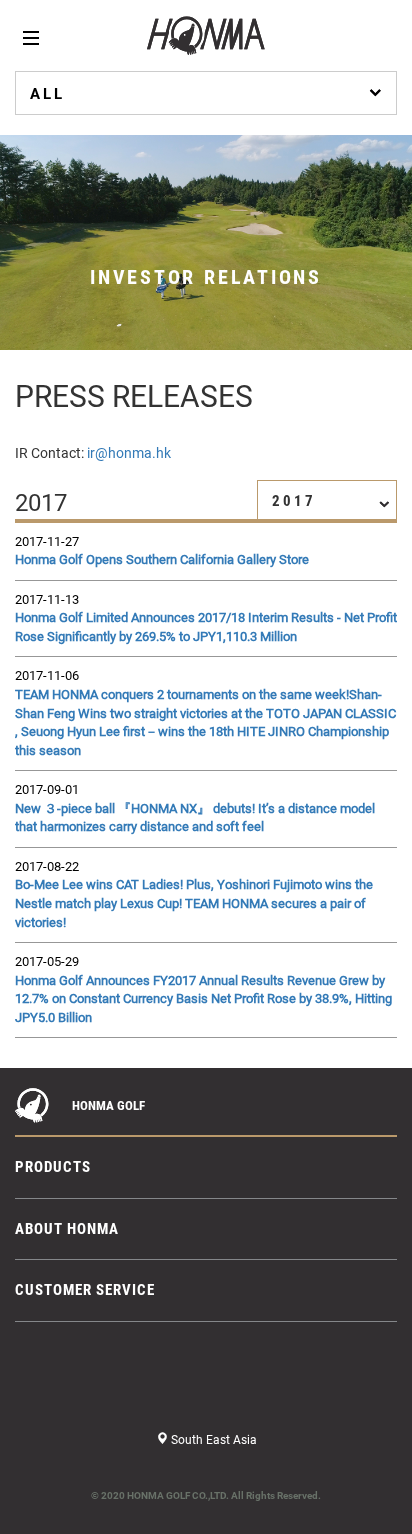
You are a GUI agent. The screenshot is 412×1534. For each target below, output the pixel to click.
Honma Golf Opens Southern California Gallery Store (162, 559)
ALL (47, 94)
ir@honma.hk (129, 453)
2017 (294, 501)
